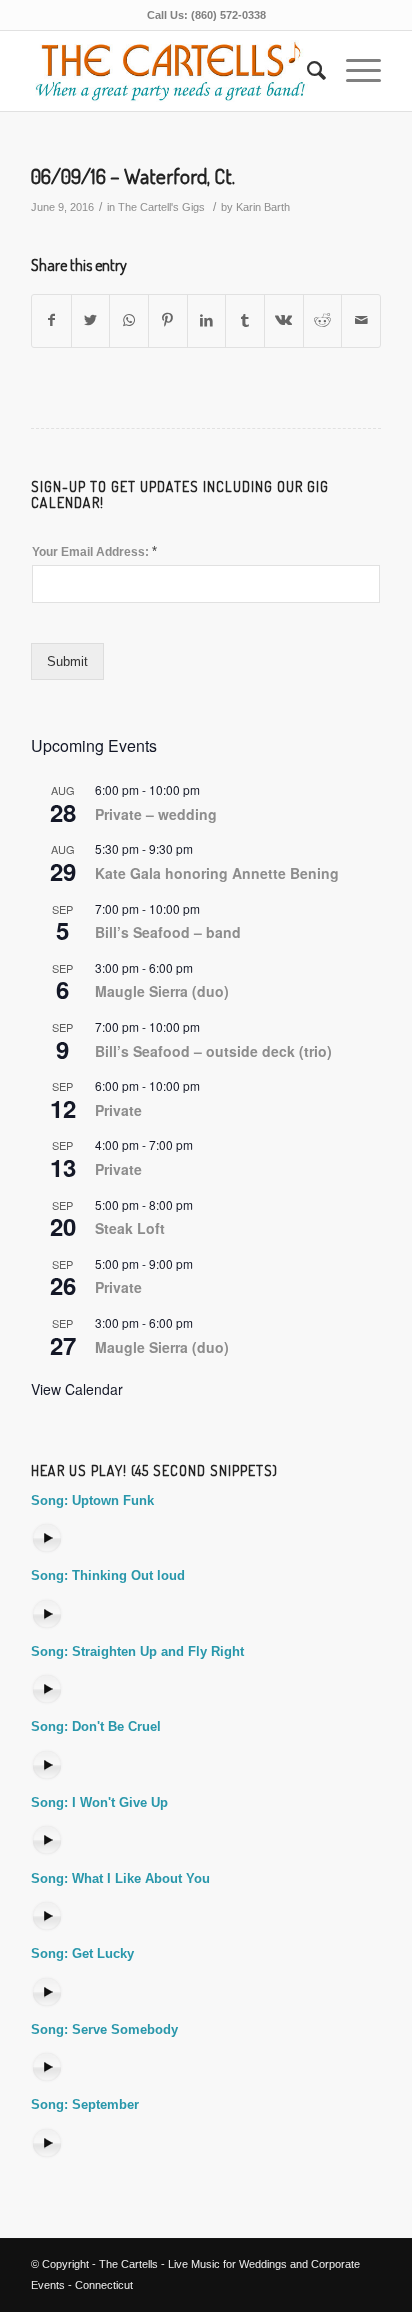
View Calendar (77, 1389)
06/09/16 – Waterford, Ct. (133, 175)
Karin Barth (263, 207)
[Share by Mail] (361, 320)
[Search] (306, 71)
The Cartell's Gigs (161, 207)
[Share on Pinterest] (168, 320)
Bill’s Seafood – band (168, 932)
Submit (67, 661)
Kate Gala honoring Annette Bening (217, 873)
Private (118, 1110)
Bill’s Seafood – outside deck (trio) (213, 1051)
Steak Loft (130, 1228)
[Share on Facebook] (51, 320)
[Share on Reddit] (323, 320)
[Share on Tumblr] (245, 320)
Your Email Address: (94, 551)
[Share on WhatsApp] (129, 320)
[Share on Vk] (284, 320)
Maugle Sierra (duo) (162, 991)
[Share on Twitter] (91, 320)
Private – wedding (156, 814)
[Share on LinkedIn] (207, 320)
